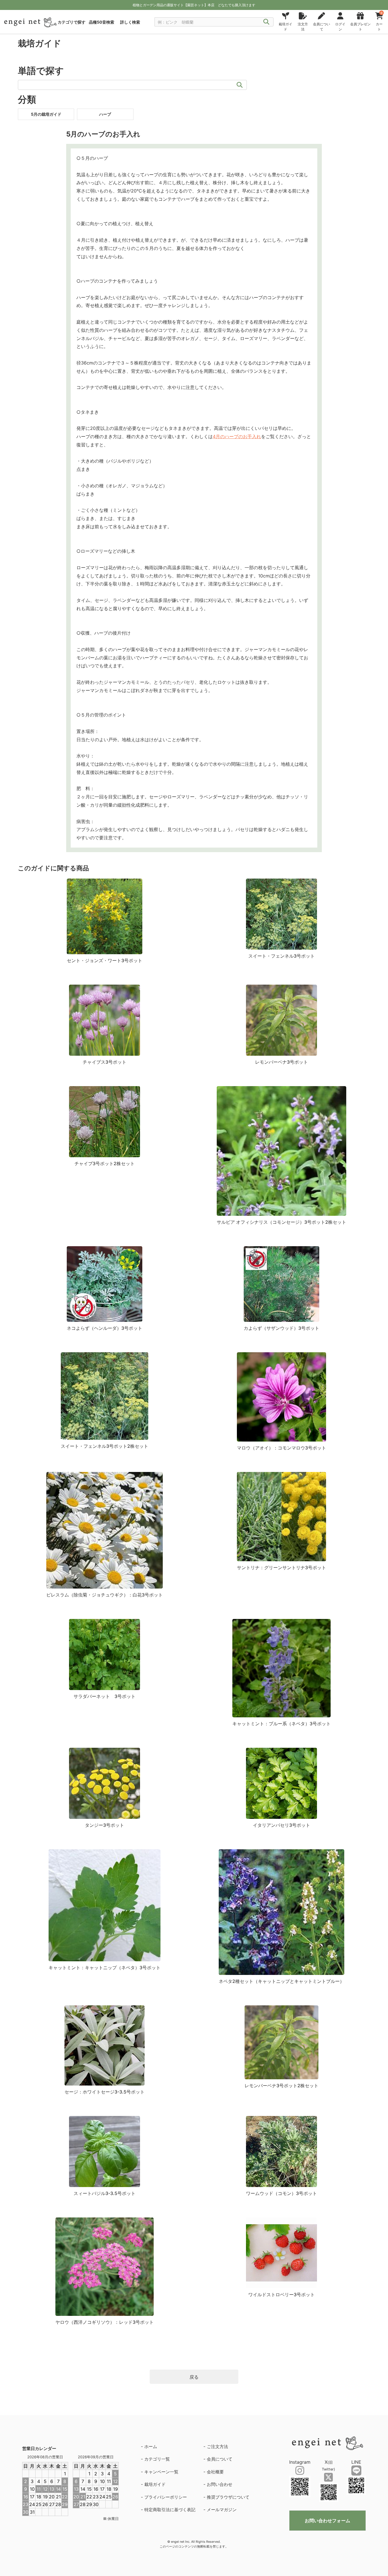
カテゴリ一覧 (157, 2459)
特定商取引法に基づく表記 (170, 2510)
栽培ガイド (155, 2484)
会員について (220, 2459)
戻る (194, 2377)
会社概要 (215, 2472)
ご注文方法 (217, 2446)
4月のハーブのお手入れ (237, 436)
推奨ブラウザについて (228, 2497)
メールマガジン (222, 2510)
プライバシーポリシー (166, 2497)
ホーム (151, 2446)
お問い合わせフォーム (327, 2521)
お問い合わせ (220, 2484)
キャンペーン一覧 (161, 2472)
